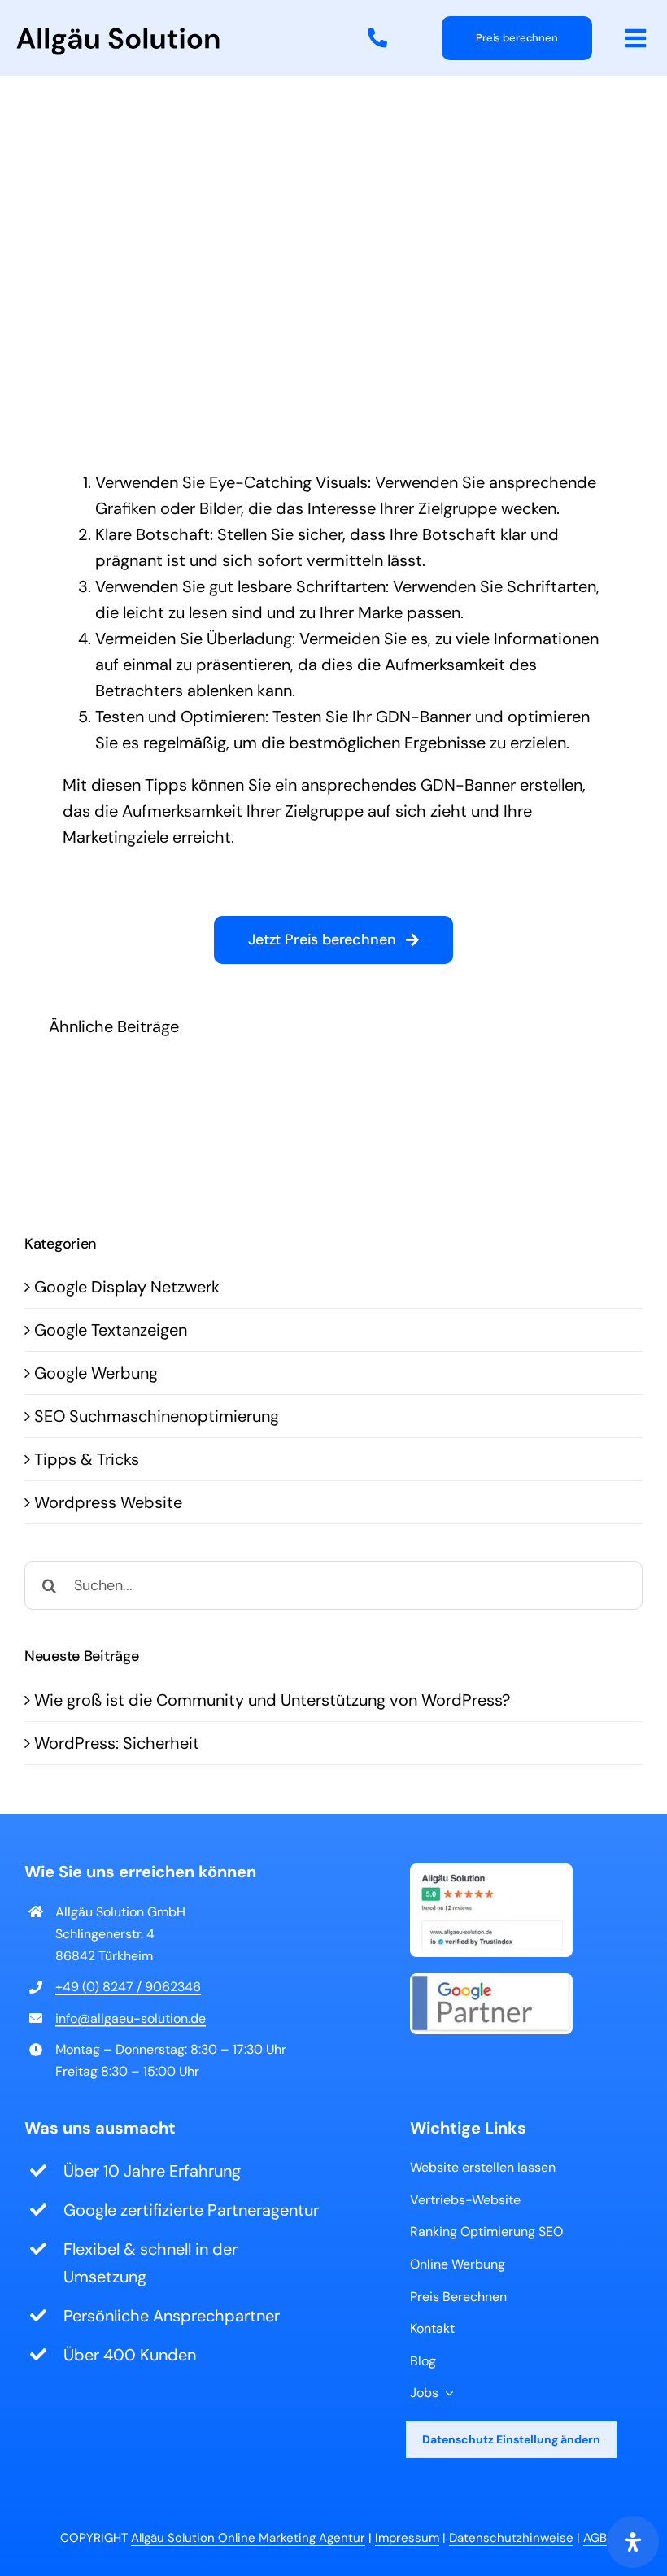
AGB (595, 2538)
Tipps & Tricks (87, 1459)
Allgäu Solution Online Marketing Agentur (248, 2538)
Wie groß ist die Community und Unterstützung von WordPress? (272, 1700)
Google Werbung (96, 1373)
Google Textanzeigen (111, 1330)
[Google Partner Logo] (491, 1981)
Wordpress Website (108, 1502)
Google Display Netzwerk (127, 1287)
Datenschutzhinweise (511, 2538)
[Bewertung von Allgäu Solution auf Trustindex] (491, 1872)
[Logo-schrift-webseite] (118, 36)
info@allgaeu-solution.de (131, 2018)
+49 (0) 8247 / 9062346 (128, 1987)
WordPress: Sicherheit (117, 1743)
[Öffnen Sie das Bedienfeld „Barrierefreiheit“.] (633, 2542)
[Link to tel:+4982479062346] (377, 38)
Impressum (407, 2538)
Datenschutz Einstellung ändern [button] (511, 2439)
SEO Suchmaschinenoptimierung (157, 1416)
